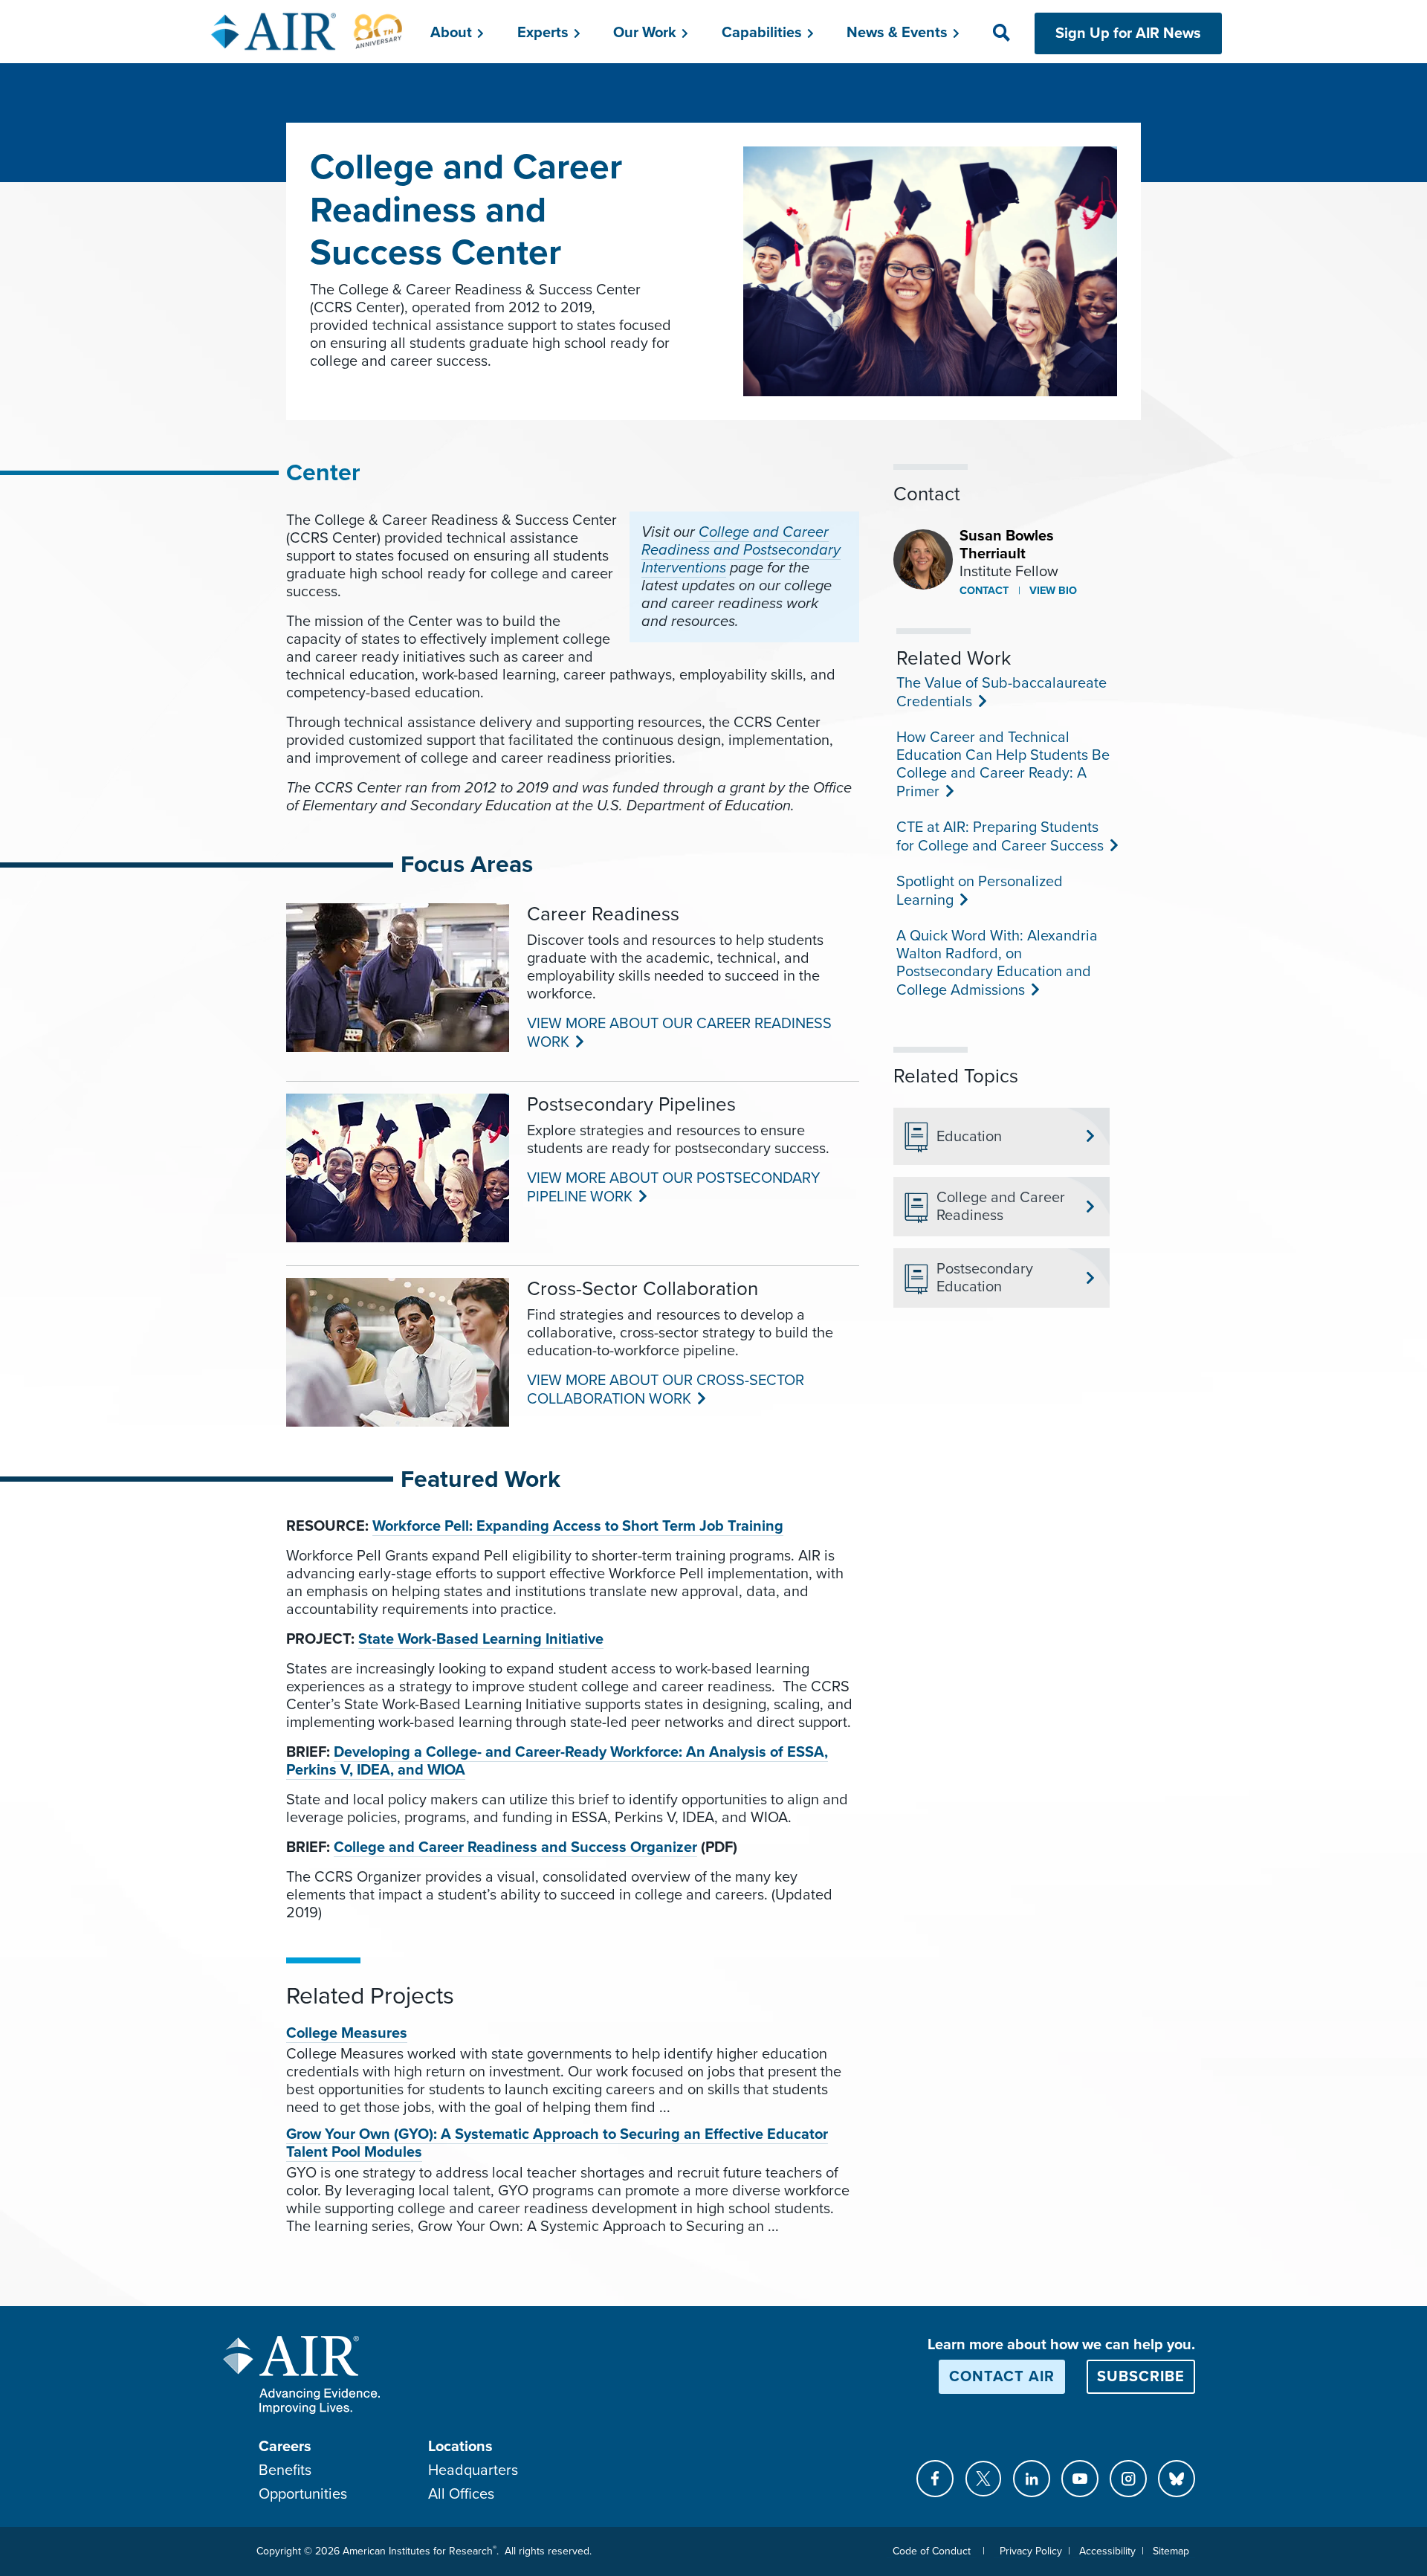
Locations (460, 2447)
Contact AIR (1002, 2377)
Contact (984, 591)
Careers (285, 2447)
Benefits (285, 2470)
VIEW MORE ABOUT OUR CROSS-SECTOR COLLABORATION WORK (666, 1390)
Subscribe (1141, 2377)
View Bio (1052, 591)
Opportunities (303, 2494)
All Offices (461, 2494)
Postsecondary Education (985, 1278)
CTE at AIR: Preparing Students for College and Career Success (999, 837)
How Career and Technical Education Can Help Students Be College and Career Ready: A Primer (1003, 765)
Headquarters (473, 2470)
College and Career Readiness (1001, 1207)
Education (969, 1137)
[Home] (307, 31)
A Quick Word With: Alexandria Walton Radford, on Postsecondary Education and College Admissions (997, 963)
